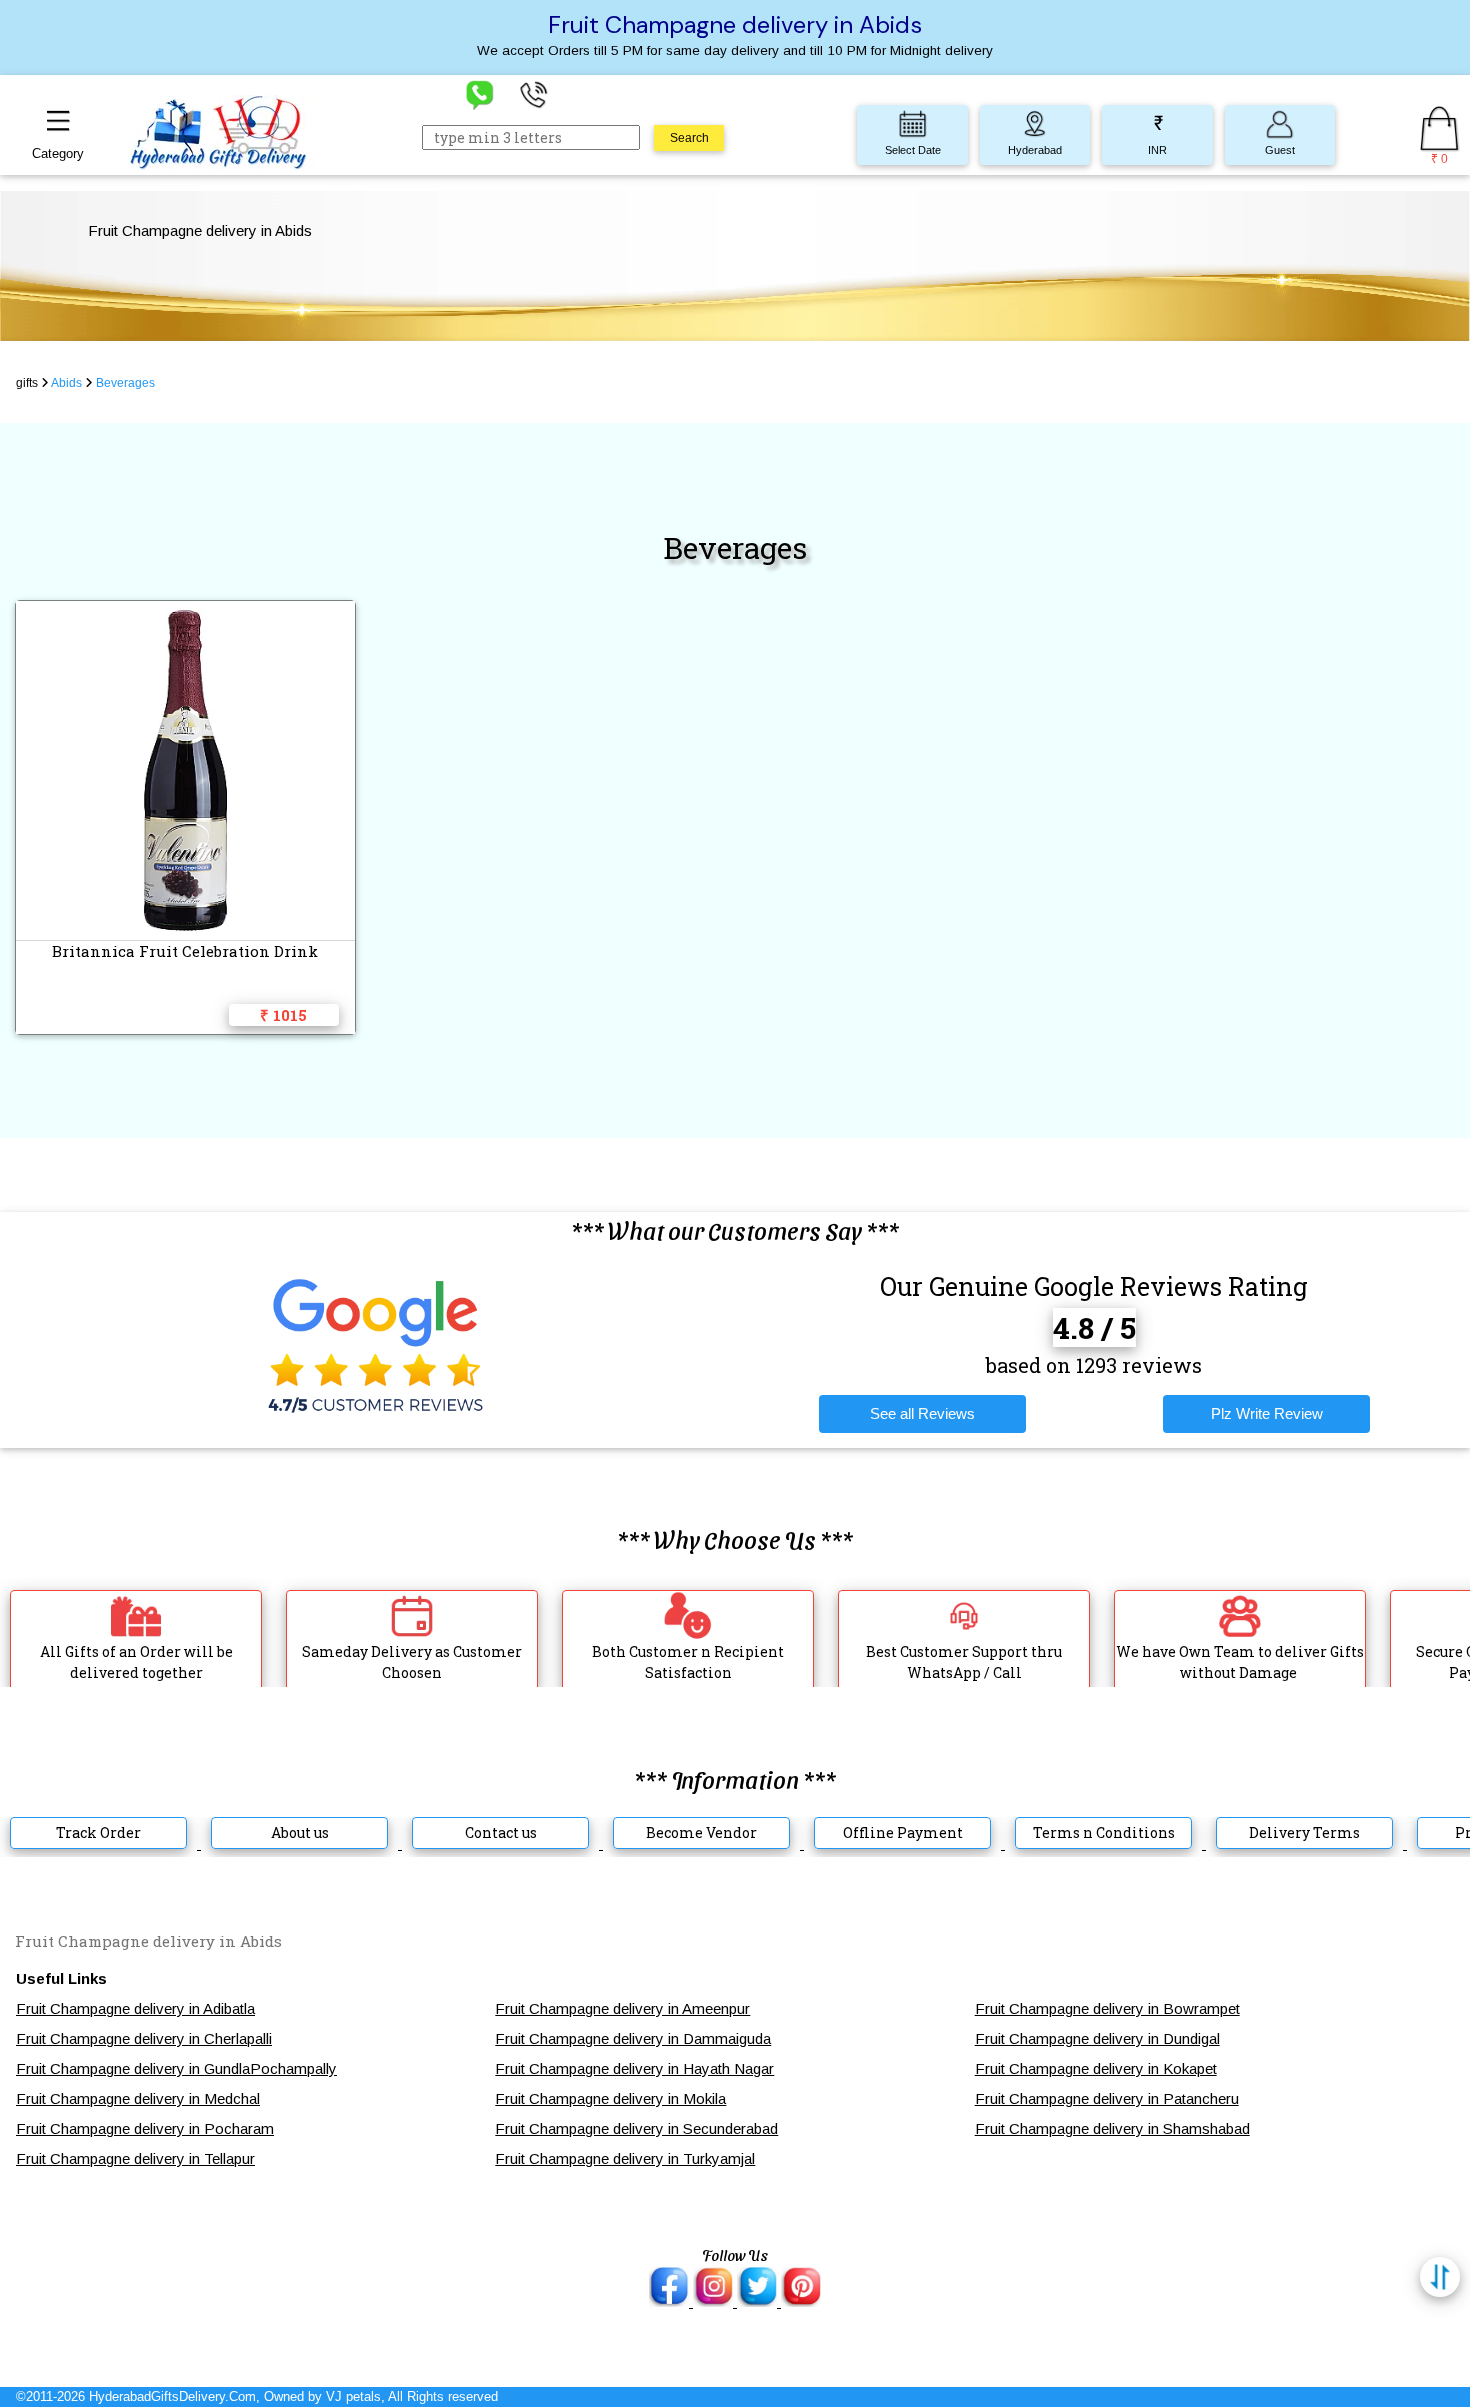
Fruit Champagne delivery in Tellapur (135, 2158)
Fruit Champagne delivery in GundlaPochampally (176, 2068)
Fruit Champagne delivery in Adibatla (135, 2008)
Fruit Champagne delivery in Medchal (138, 2098)
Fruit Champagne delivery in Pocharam (145, 2128)
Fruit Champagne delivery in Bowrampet (1107, 2008)
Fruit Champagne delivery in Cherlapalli (144, 2038)
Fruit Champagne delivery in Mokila (610, 2098)
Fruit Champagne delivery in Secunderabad (636, 2128)
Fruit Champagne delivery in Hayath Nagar (634, 2068)
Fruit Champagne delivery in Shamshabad (1112, 2128)
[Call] (534, 93)
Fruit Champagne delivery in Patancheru (1107, 2098)
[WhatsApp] (480, 93)
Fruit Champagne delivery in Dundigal (1097, 2038)
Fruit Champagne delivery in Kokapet (1096, 2068)
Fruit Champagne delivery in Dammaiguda (633, 2038)
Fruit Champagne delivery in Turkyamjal (625, 2158)
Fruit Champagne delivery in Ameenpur (622, 2008)
